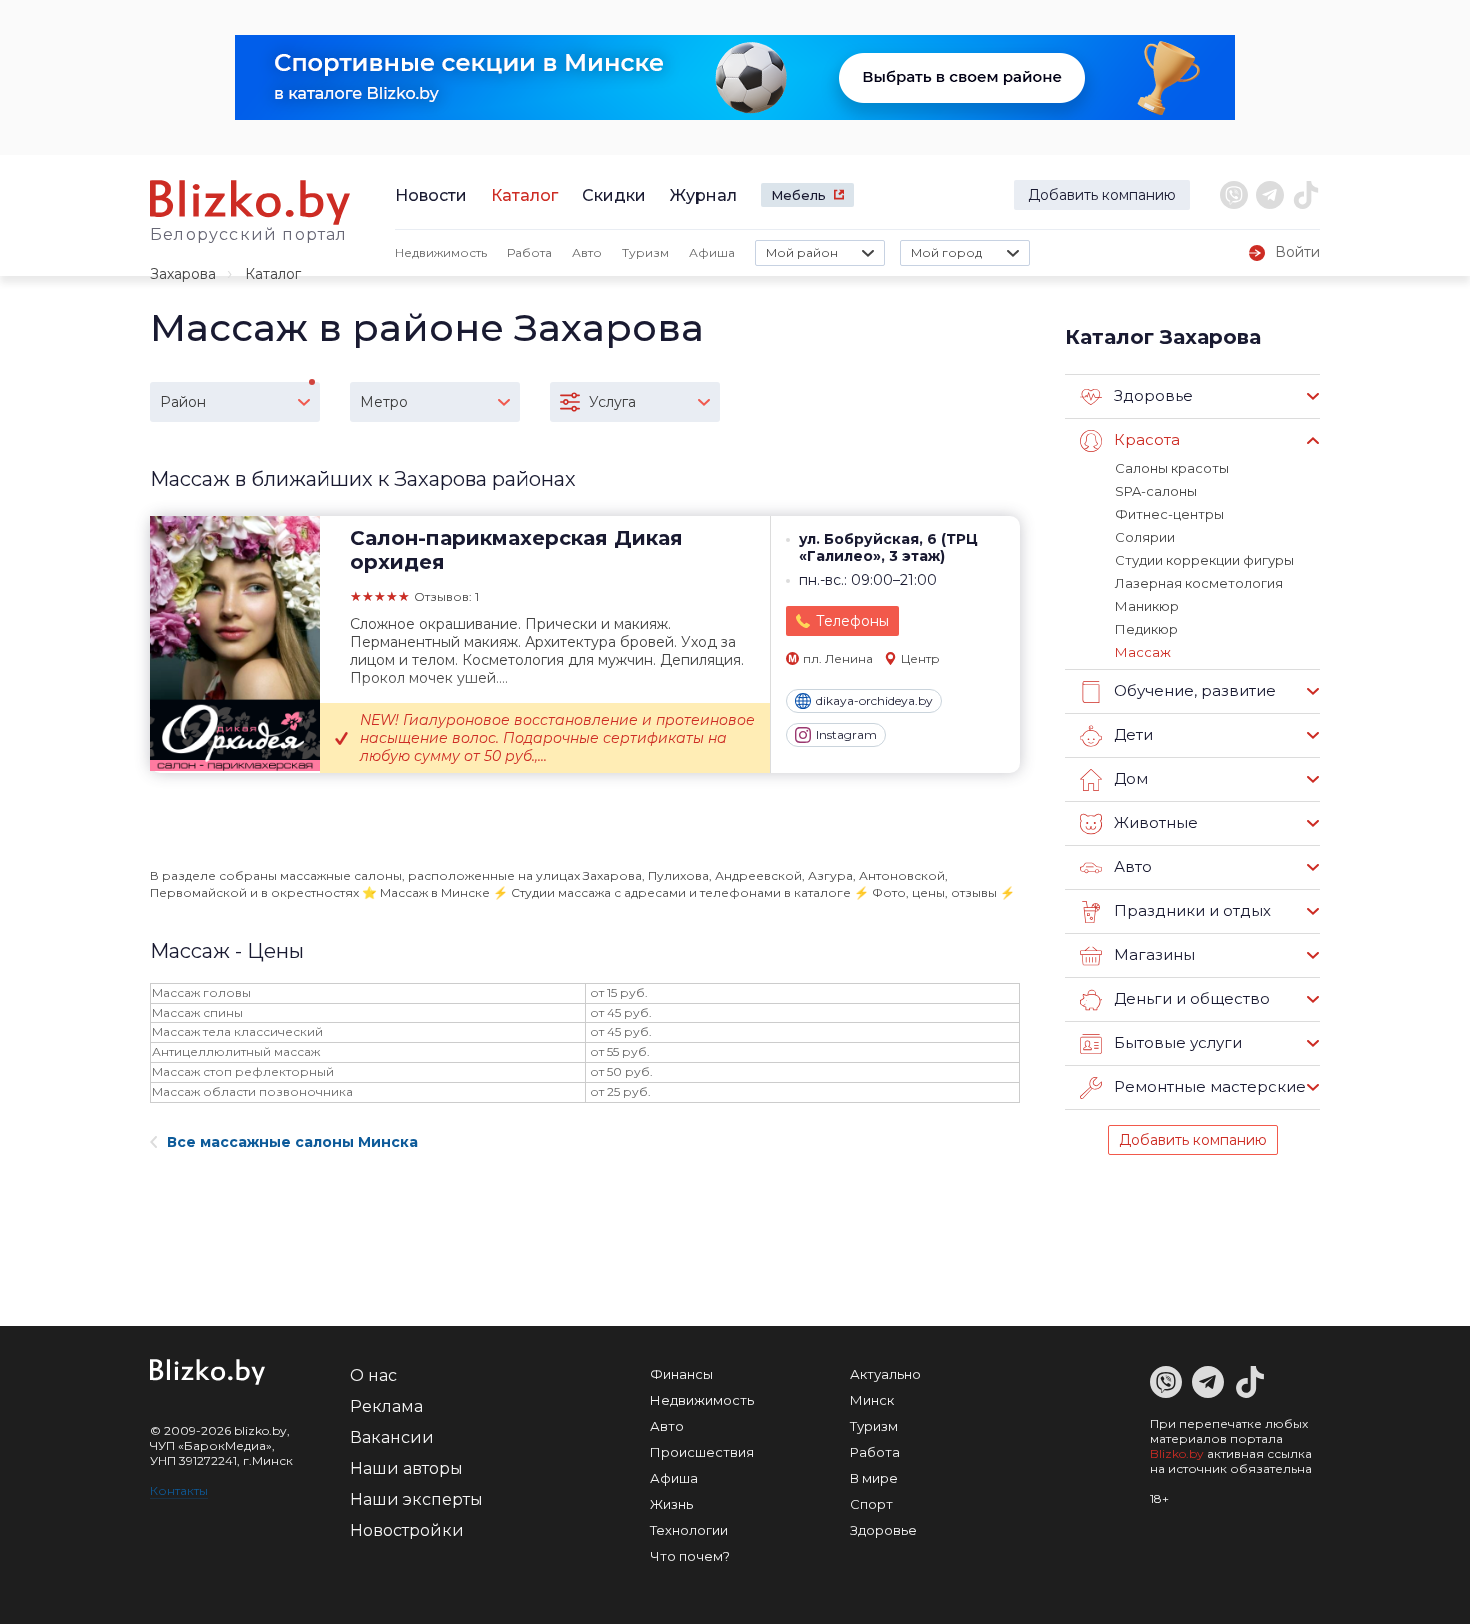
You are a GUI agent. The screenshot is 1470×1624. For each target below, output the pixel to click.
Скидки (614, 195)
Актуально (885, 1374)
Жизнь (671, 1504)
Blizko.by (1177, 1453)
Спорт (871, 1504)
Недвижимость (441, 252)
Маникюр (1147, 606)
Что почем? (690, 1556)
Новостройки (407, 1530)
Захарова (183, 274)
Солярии (1145, 537)
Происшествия (702, 1452)
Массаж (1143, 652)
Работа (529, 252)
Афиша (712, 252)
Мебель (798, 195)
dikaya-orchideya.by (874, 700)
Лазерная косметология (1199, 583)
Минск (872, 1400)
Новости (431, 195)
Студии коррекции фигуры (1204, 560)
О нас (373, 1375)
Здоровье (883, 1530)
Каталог (524, 195)
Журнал (703, 195)
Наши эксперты (416, 1499)
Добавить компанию (1102, 195)
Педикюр (1146, 629)
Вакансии (392, 1437)
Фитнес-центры (1169, 514)
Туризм (645, 252)
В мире (874, 1478)
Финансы (681, 1374)
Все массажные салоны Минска (292, 1142)
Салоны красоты (1172, 468)
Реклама (386, 1406)
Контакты (179, 1490)
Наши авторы (406, 1468)
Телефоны (852, 621)
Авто (587, 252)
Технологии (689, 1530)
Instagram (846, 734)
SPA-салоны (1156, 491)
